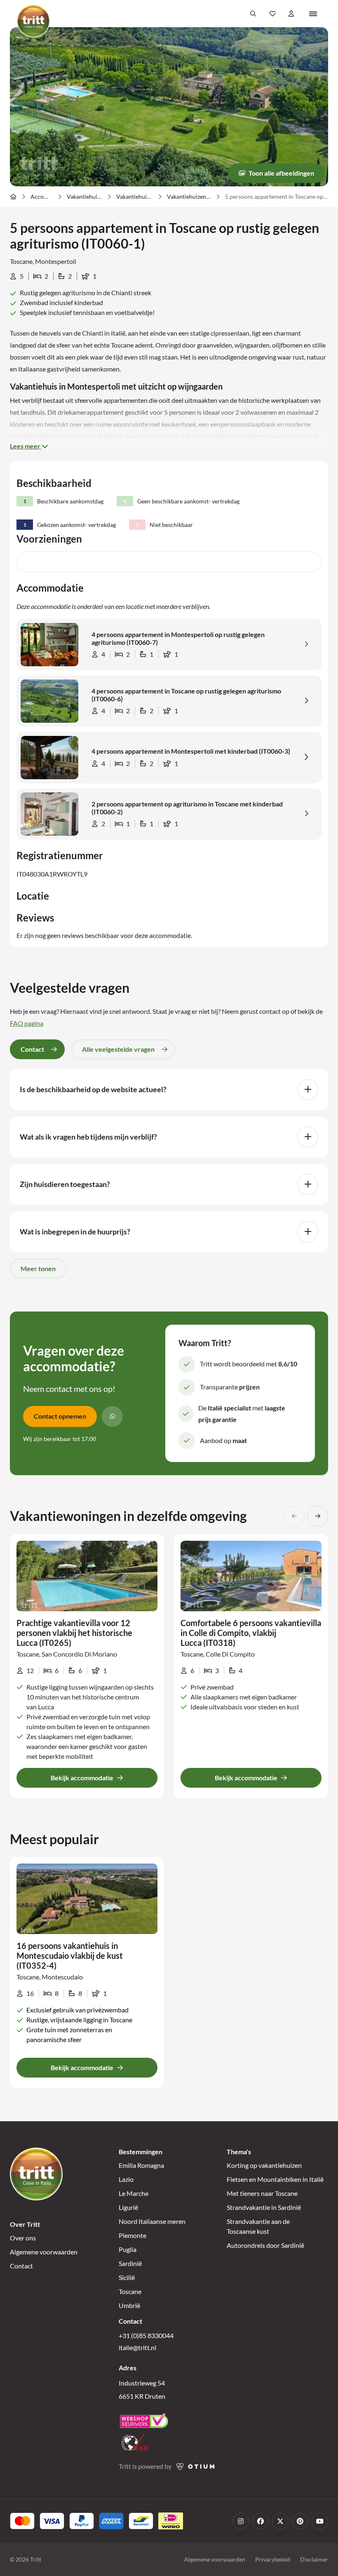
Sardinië (130, 2263)
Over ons (23, 2238)
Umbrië (129, 2305)
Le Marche (134, 2193)
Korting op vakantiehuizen (264, 2165)
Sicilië (127, 2277)
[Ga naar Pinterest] (300, 2521)
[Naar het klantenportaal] (292, 14)
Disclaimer (314, 2559)
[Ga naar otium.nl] (196, 2467)
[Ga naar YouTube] (320, 2521)
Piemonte (133, 2235)
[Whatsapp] (112, 1416)
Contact (21, 2266)
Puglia (128, 2249)
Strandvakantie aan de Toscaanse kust (258, 2226)
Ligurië (128, 2207)
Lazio (126, 2179)
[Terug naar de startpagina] (33, 21)
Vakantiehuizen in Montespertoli (189, 196)
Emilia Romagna (141, 2165)
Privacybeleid (273, 2559)
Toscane (130, 2291)
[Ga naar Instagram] (241, 2521)
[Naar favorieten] (273, 14)
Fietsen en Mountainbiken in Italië (275, 2179)
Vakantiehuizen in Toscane (84, 196)
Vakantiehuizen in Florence (135, 196)
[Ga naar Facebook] (261, 2521)
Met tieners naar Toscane (262, 2193)
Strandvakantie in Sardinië (264, 2207)
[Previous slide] (294, 1516)
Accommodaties (42, 196)
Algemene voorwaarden (44, 2252)
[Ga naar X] (280, 2521)
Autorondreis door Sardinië (265, 2245)
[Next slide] (318, 1516)
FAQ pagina (27, 1023)
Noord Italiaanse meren (152, 2221)
